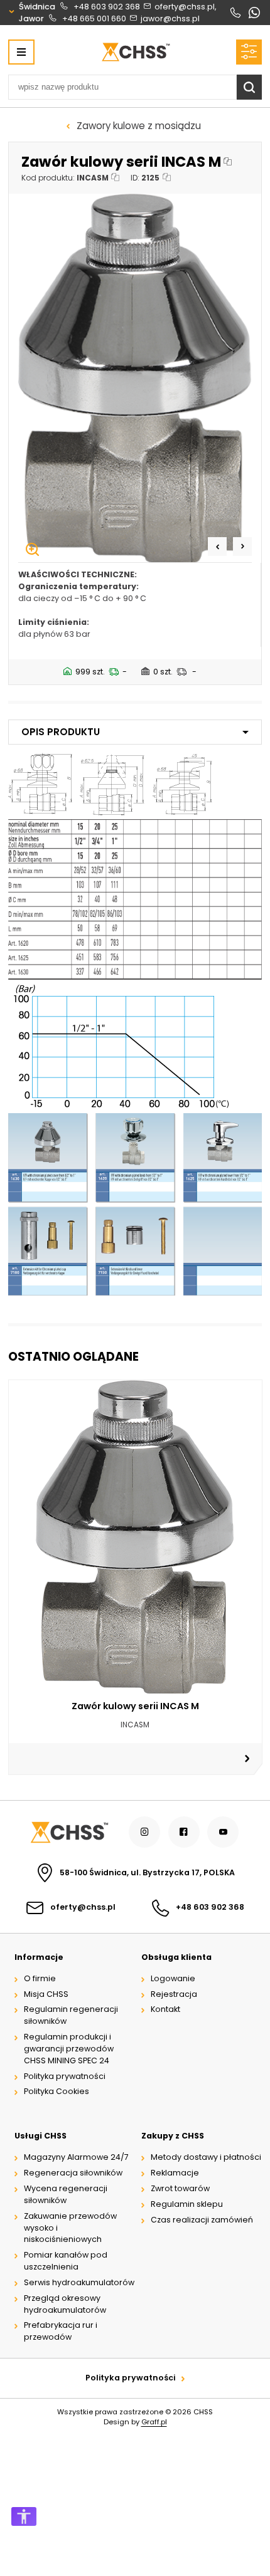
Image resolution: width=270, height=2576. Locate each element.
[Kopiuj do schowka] (228, 162)
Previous (217, 547)
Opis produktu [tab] (61, 732)
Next (242, 547)
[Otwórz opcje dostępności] (24, 2516)
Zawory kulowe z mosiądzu (139, 126)
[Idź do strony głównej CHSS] (68, 1832)
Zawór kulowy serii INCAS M (135, 1706)
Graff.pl (154, 2422)
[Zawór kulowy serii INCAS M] (135, 378)
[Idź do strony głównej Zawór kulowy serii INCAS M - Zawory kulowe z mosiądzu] (135, 52)
